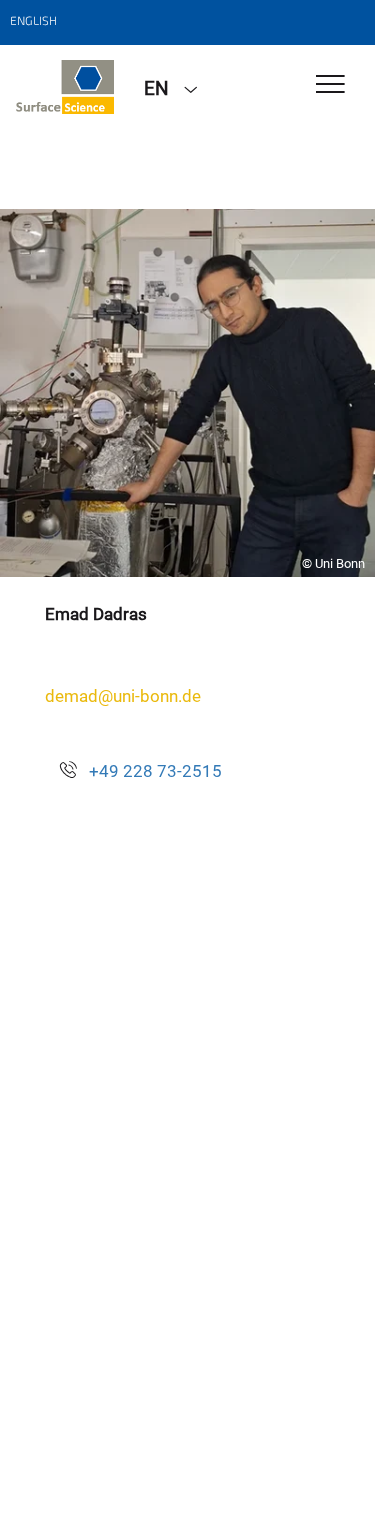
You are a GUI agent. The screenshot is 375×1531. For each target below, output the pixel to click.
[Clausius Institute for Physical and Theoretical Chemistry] (64, 87)
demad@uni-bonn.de (123, 696)
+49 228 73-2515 (155, 771)
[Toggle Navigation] (330, 85)
